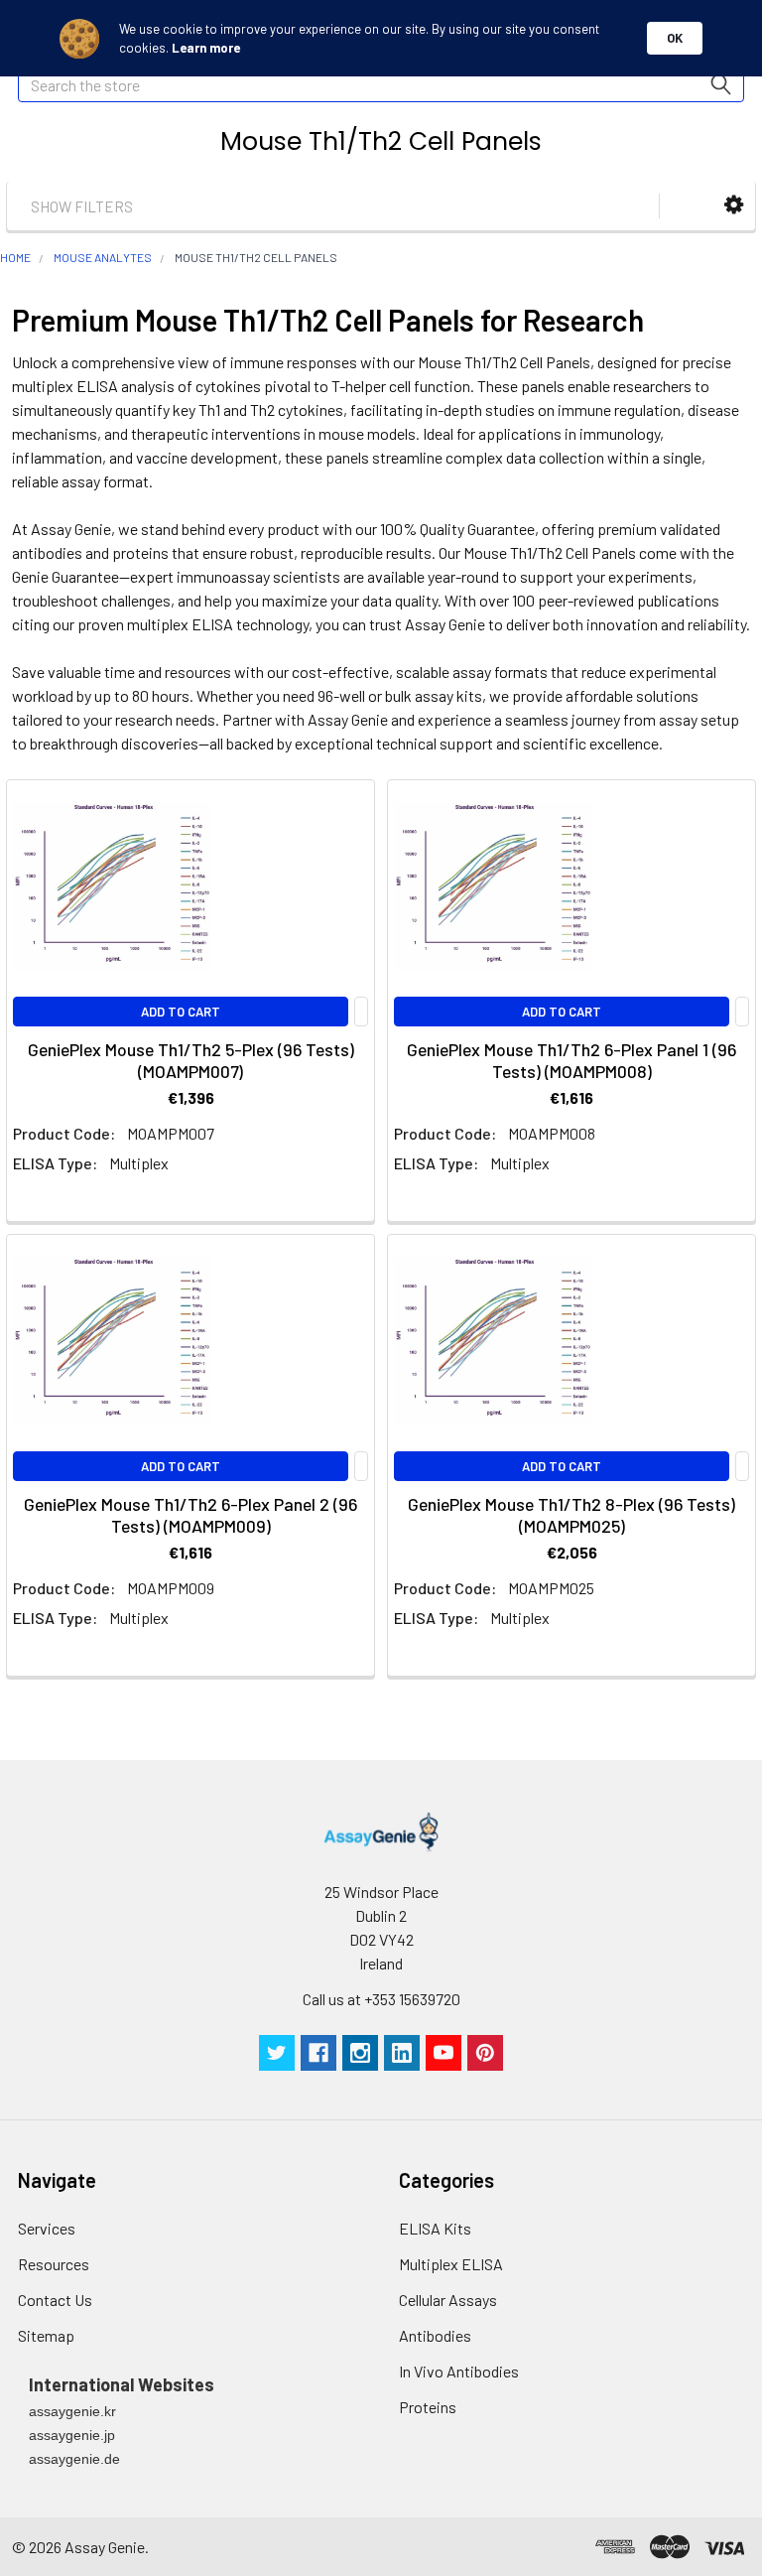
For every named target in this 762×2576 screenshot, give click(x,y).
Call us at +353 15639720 (381, 1999)
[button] (734, 205)
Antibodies (435, 2335)
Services (47, 2228)
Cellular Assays (448, 2300)
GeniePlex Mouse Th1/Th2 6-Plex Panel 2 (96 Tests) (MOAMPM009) (190, 1515)
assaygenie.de (74, 2459)
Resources (54, 2264)
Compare (361, 1012)
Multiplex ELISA (451, 2264)
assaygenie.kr (72, 2411)
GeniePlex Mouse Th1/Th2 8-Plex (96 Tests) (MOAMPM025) (571, 1515)
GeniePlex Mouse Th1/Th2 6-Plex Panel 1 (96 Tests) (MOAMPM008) (571, 1060)
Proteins (428, 2407)
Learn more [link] (206, 48)
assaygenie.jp (72, 2435)
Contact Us (55, 2300)
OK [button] (675, 38)
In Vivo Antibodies (459, 2371)
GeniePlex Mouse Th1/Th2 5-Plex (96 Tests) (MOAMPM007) (191, 1060)
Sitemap (46, 2335)
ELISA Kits (435, 2228)
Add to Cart (181, 1012)
